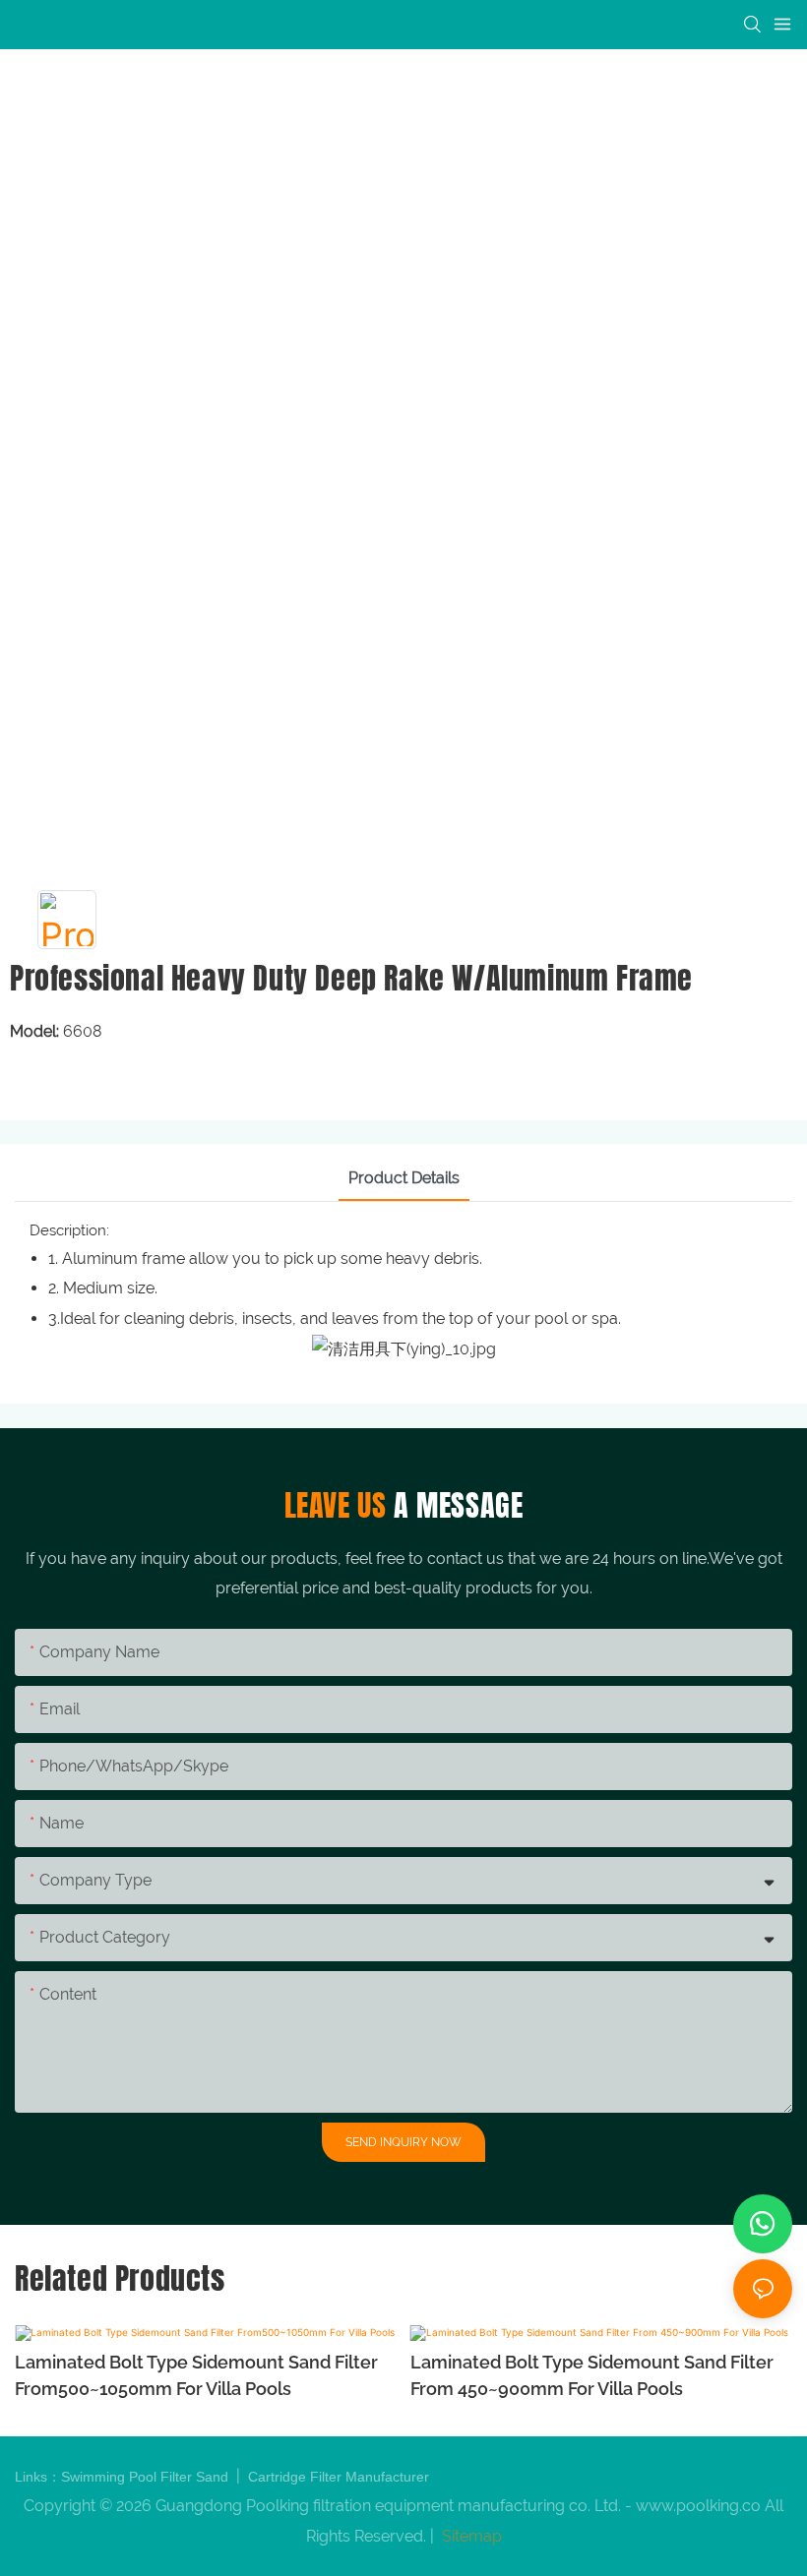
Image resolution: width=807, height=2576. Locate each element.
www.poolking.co (698, 2506)
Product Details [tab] (404, 1178)
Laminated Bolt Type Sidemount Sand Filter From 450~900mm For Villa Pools (592, 2375)
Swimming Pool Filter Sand (147, 2477)
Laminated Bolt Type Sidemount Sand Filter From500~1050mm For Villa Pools (196, 2375)
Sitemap (470, 2536)
